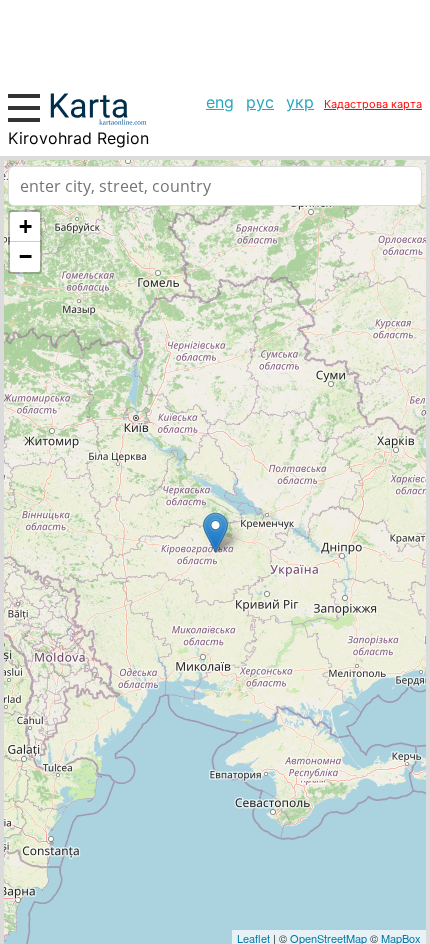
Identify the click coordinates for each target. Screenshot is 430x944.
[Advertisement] (215, 40)
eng (220, 102)
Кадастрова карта (373, 104)
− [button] (25, 256)
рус (260, 102)
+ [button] (25, 226)
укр (300, 102)
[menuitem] (220, 102)
